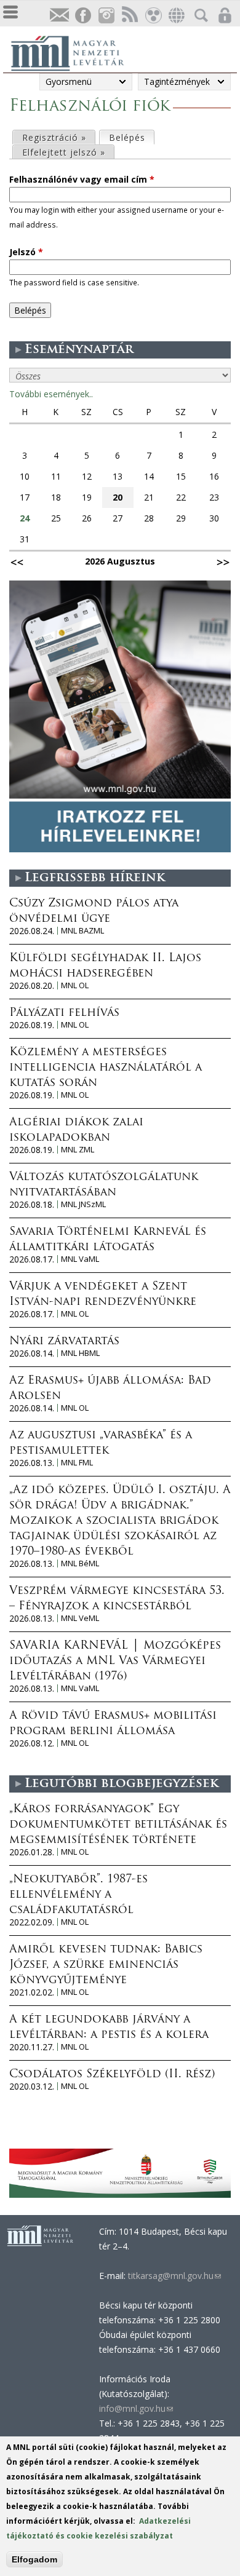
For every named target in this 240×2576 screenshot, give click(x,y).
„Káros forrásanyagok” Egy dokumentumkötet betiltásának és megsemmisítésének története (118, 1825)
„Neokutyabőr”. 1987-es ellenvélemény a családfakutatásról (78, 1895)
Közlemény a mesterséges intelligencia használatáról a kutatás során (106, 1068)
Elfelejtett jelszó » (64, 152)
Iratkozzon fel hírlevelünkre (59, 16)
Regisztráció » (54, 137)
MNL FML (77, 1463)
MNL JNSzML (83, 1204)
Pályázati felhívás (64, 1013)
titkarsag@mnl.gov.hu (173, 2276)
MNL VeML (80, 1618)
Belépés (131, 137)
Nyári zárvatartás (64, 1342)
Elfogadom (34, 2559)
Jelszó (26, 252)
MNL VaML (80, 1259)
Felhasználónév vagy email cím (82, 179)
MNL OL (75, 985)
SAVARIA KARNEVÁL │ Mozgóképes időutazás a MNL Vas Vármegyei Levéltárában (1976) (115, 1662)
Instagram (106, 16)
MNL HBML (80, 1353)
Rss (129, 16)
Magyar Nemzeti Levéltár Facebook (82, 16)
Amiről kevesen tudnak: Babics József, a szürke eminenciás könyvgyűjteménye (106, 1965)
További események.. (51, 394)
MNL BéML (80, 1563)
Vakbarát (153, 16)
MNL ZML (78, 1150)
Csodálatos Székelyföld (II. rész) (112, 2075)
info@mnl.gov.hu (136, 2408)
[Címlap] (74, 52)
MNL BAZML (82, 931)
